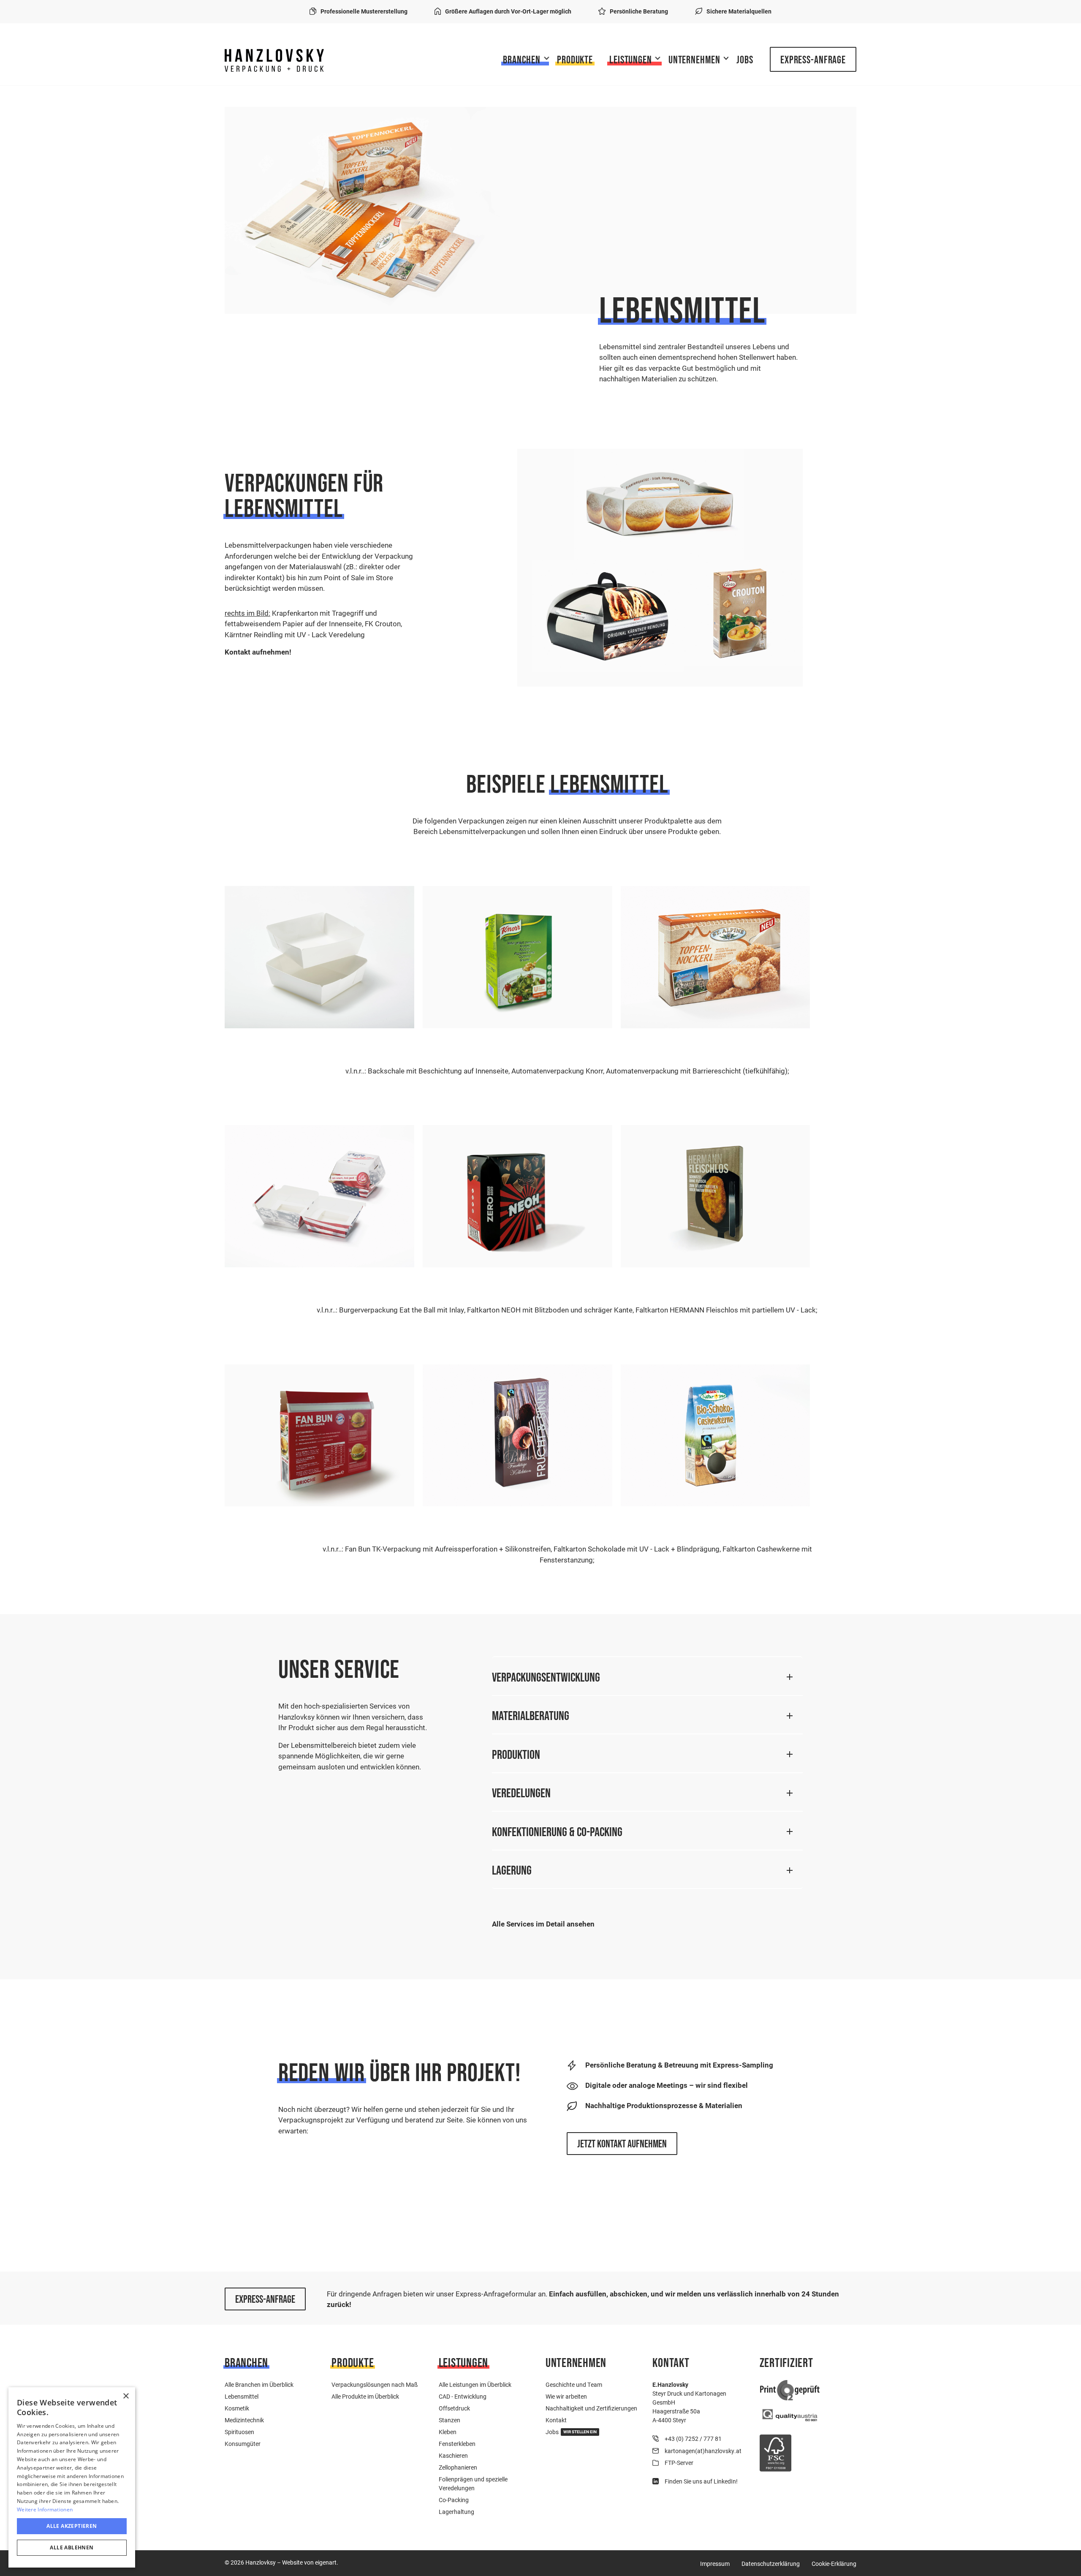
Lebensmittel (242, 2396)
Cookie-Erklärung (834, 2564)
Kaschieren (453, 2455)
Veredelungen (521, 1793)
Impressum (715, 2564)
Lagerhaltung (456, 2512)
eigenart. (327, 2562)
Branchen (522, 60)
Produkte (575, 60)
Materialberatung (531, 1716)
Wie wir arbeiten (566, 2396)
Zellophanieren (458, 2467)
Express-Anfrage (813, 60)
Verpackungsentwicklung (546, 1677)
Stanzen (450, 2420)
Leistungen (631, 60)
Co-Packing (454, 2500)
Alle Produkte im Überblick (365, 2396)
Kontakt (556, 2420)
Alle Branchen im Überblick (259, 2384)
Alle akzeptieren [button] (72, 2526)
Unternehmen (694, 60)
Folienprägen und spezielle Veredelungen (473, 2484)
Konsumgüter (243, 2444)
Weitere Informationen (45, 2509)
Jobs (745, 60)
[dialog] (72, 2477)
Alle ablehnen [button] (72, 2547)
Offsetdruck (454, 2408)
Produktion (516, 1754)
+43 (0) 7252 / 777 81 (693, 2439)
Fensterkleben (457, 2444)
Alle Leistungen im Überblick (475, 2384)
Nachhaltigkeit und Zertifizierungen (591, 2408)
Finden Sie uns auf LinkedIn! (701, 2481)
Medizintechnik (244, 2420)
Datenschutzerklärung (771, 2564)
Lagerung (512, 1870)
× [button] (126, 2396)
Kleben (448, 2432)
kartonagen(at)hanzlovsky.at (703, 2451)
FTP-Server (679, 2463)
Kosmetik (237, 2408)
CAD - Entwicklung (463, 2396)
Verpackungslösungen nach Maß (375, 2384)
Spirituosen (239, 2432)
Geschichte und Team (574, 2384)
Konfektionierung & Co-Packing (557, 1832)
